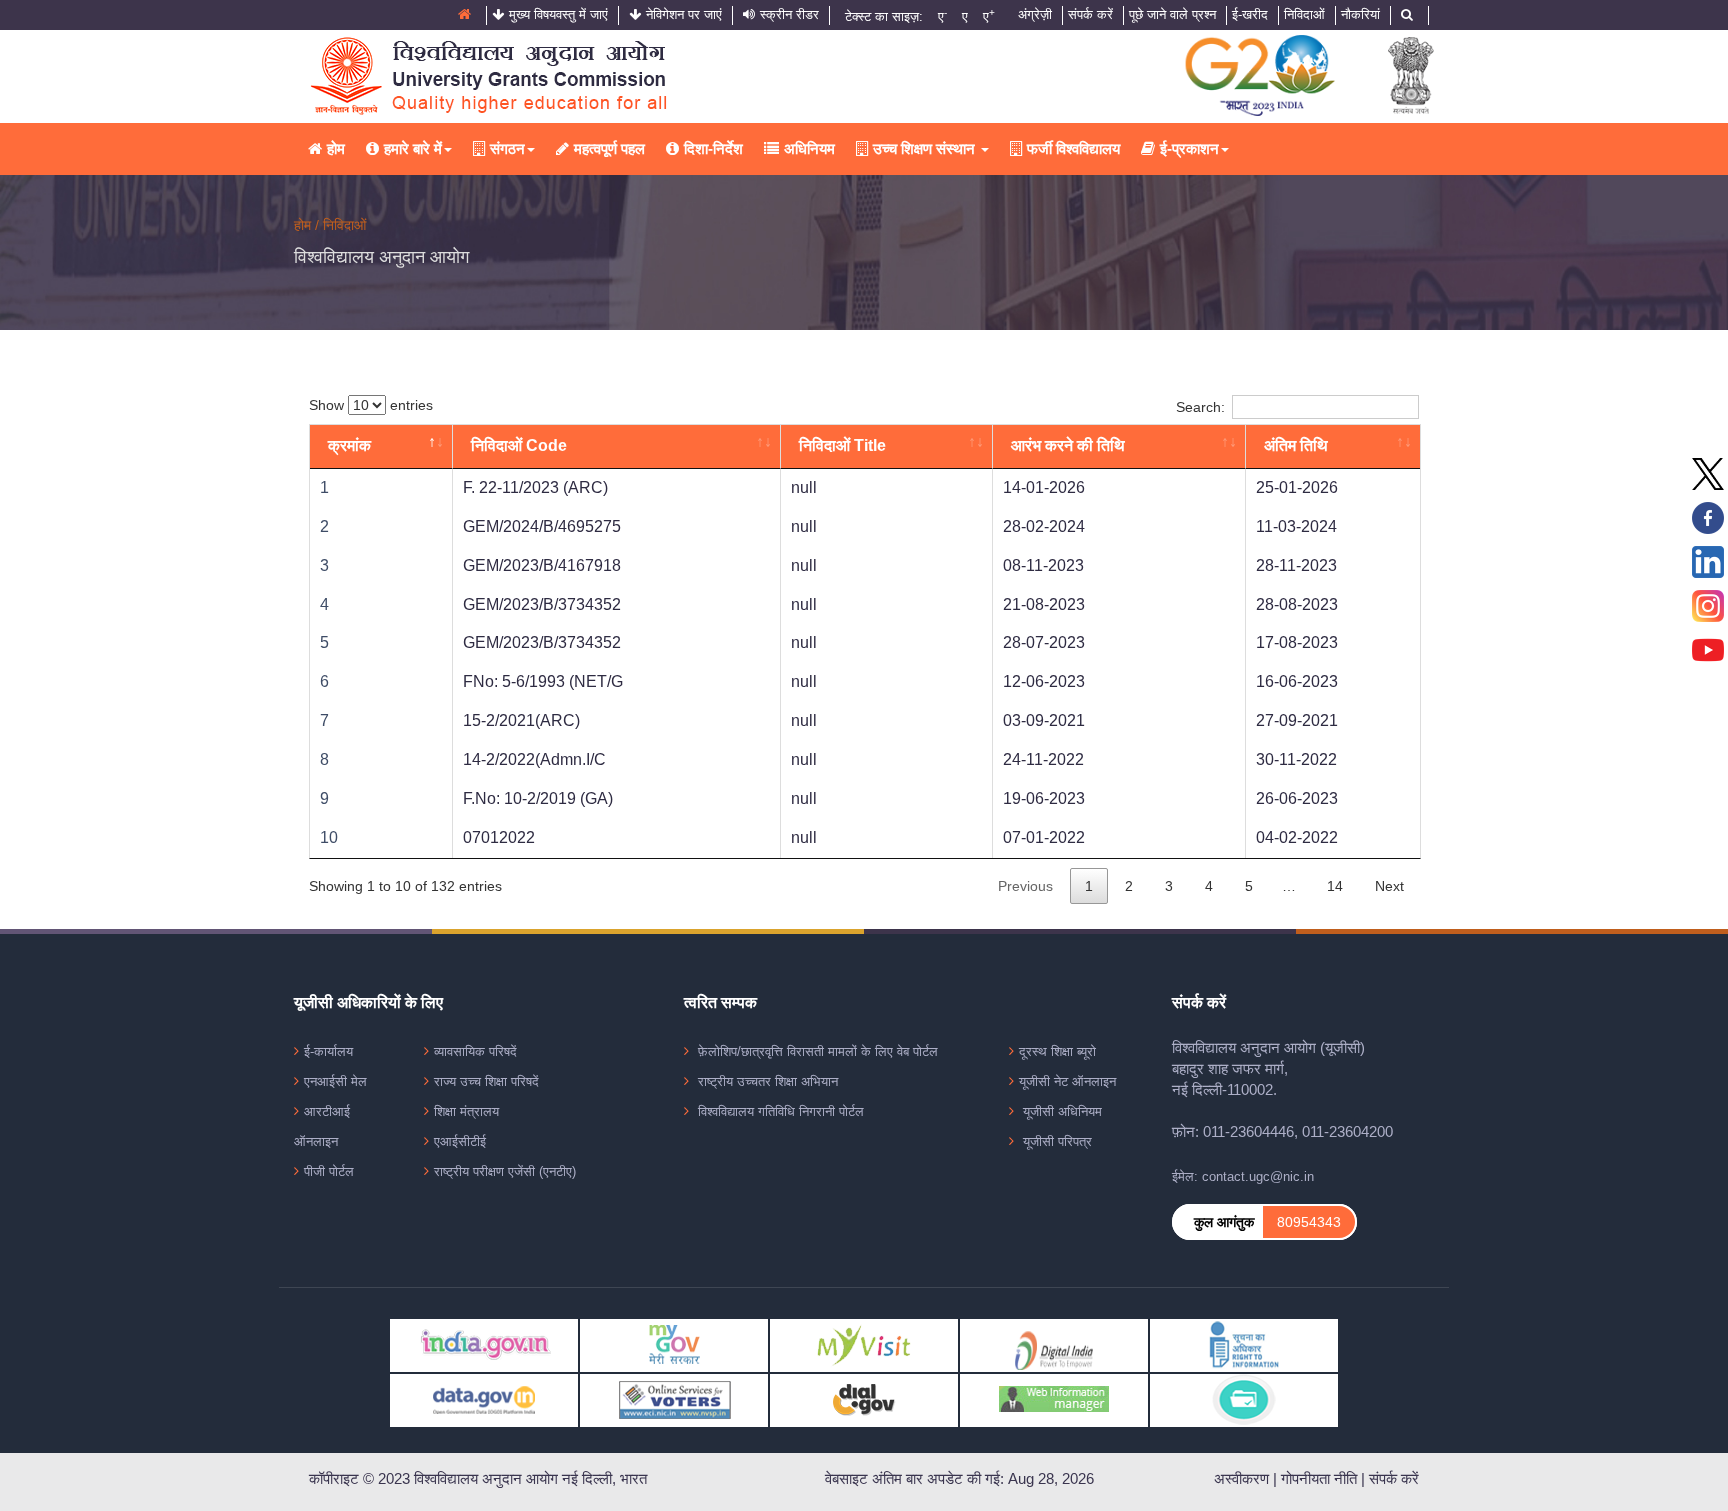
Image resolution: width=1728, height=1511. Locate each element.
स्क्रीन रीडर (789, 14)
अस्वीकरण (1241, 1479)
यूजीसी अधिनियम (1060, 1111)
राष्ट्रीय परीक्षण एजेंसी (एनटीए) (505, 1171)
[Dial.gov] (864, 1399)
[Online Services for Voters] (674, 1399)
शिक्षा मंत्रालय (466, 1111)
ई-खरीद (1250, 14)
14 (1335, 886)
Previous (1025, 886)
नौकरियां (1360, 14)
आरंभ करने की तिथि (1068, 445)
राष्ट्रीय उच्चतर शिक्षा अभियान (766, 1081)
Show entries (371, 405)
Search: (1200, 407)
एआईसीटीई (460, 1141)
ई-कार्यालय (328, 1051)
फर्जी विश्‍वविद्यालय (1073, 148)
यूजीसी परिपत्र (1055, 1141)
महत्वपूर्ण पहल (609, 148)
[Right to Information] (1244, 1344)
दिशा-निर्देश (713, 148)
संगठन (507, 148)
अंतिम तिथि (1296, 445)
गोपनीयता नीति (1319, 1479)
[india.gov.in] (484, 1344)
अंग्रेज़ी (1035, 14)
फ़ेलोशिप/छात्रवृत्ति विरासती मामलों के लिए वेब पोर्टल (816, 1051)
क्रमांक (349, 445)
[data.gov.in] (484, 1399)
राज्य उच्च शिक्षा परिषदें (486, 1081)
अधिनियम (809, 148)
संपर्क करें (1090, 14)
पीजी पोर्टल (329, 1171)
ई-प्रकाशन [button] (1189, 148)
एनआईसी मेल (335, 1081)
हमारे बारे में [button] (413, 148)
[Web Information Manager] (1054, 1399)
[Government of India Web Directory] (1244, 1399)
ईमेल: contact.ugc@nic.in (1243, 1176)
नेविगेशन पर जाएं (684, 14)
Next (1389, 886)
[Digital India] (1054, 1344)
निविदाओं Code (519, 445)
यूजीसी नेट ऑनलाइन (1067, 1081)
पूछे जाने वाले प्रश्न (1172, 14)
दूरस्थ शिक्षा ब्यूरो (1057, 1051)
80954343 (1309, 1222)
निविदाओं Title (842, 445)
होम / (308, 225)
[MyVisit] (864, 1344)
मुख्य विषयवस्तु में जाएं (558, 14)
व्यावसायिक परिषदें (475, 1051)
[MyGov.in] (674, 1344)
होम (336, 148)
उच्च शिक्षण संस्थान (926, 148)
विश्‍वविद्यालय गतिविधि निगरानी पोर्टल (779, 1111)
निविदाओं (1304, 14)
